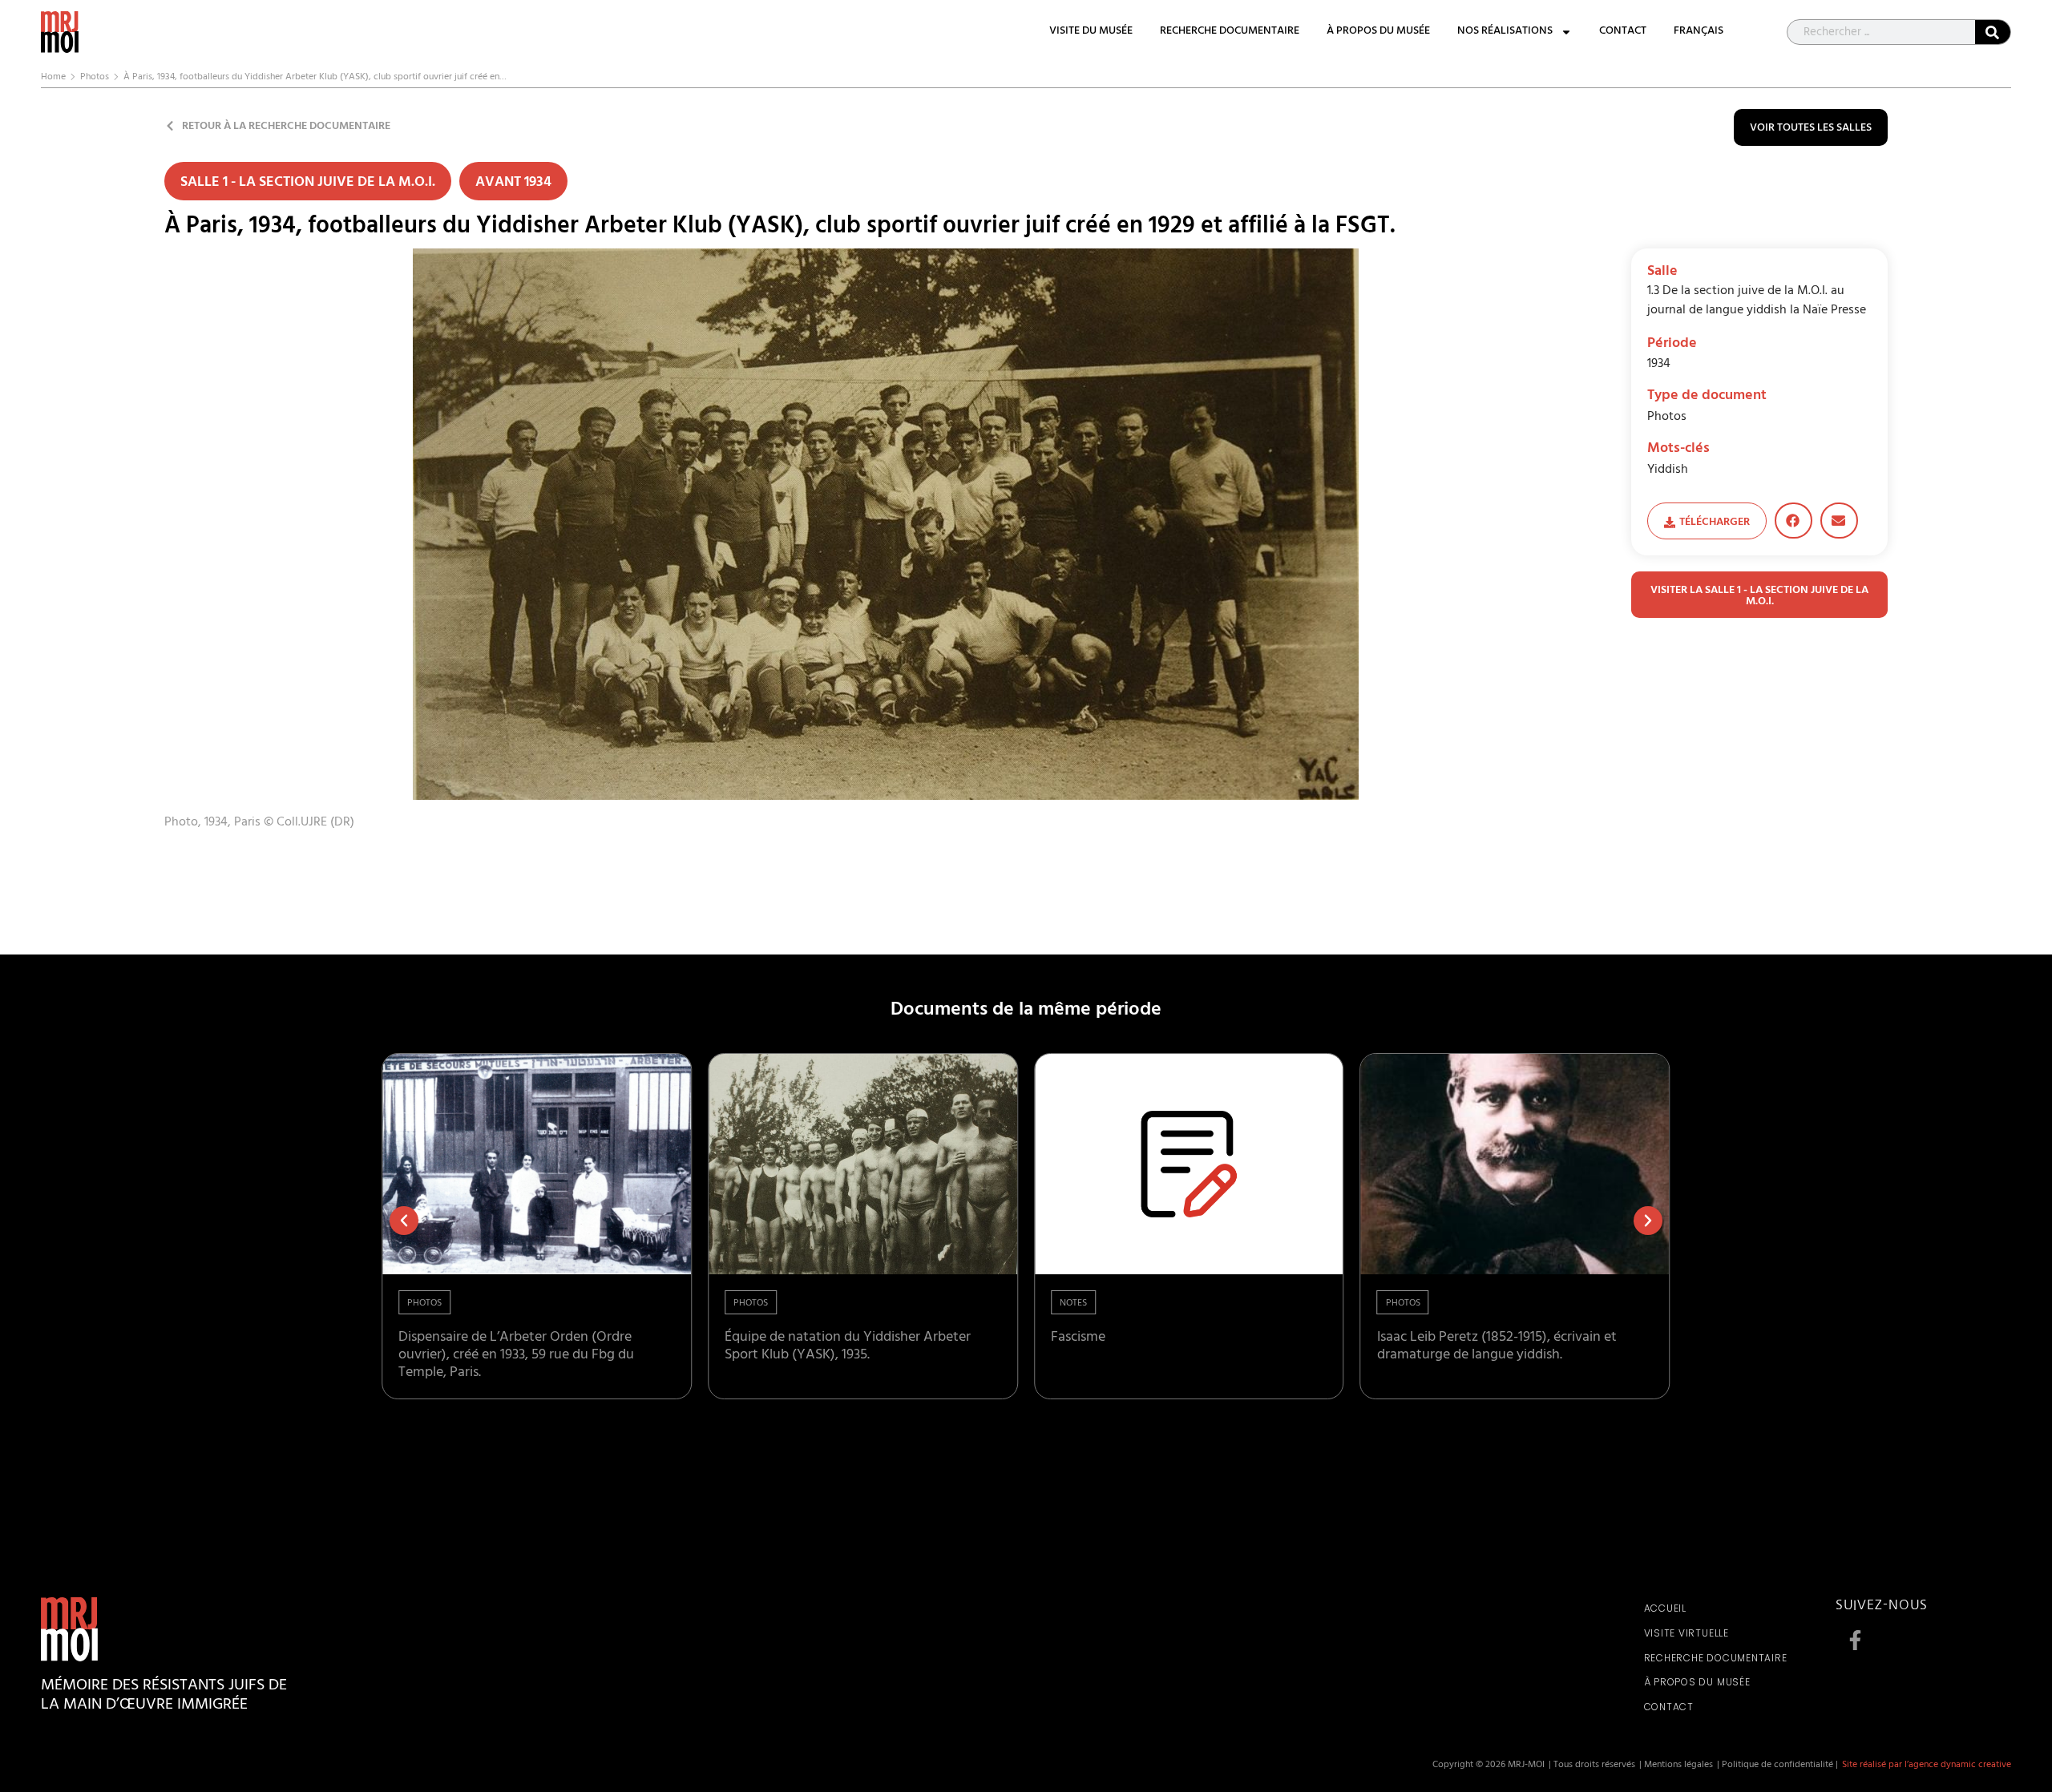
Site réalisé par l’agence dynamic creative (1927, 1766)
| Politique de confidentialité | (1777, 1766)
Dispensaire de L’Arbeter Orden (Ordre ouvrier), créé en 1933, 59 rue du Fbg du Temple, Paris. (516, 1356)
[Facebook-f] (1856, 1641)
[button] (1793, 521)
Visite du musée (1091, 32)
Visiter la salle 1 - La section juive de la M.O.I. (1759, 597)
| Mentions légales (1676, 1766)
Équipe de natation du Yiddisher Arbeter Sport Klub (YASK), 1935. (848, 1347)
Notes (1073, 1304)
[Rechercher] (1993, 32)
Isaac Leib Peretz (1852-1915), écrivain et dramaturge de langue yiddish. (1497, 1347)
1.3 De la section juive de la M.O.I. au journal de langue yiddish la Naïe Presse (1757, 301)
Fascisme (1078, 1338)
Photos (95, 78)
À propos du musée (1378, 32)
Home (53, 78)
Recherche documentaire (1230, 32)
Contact (1623, 32)
